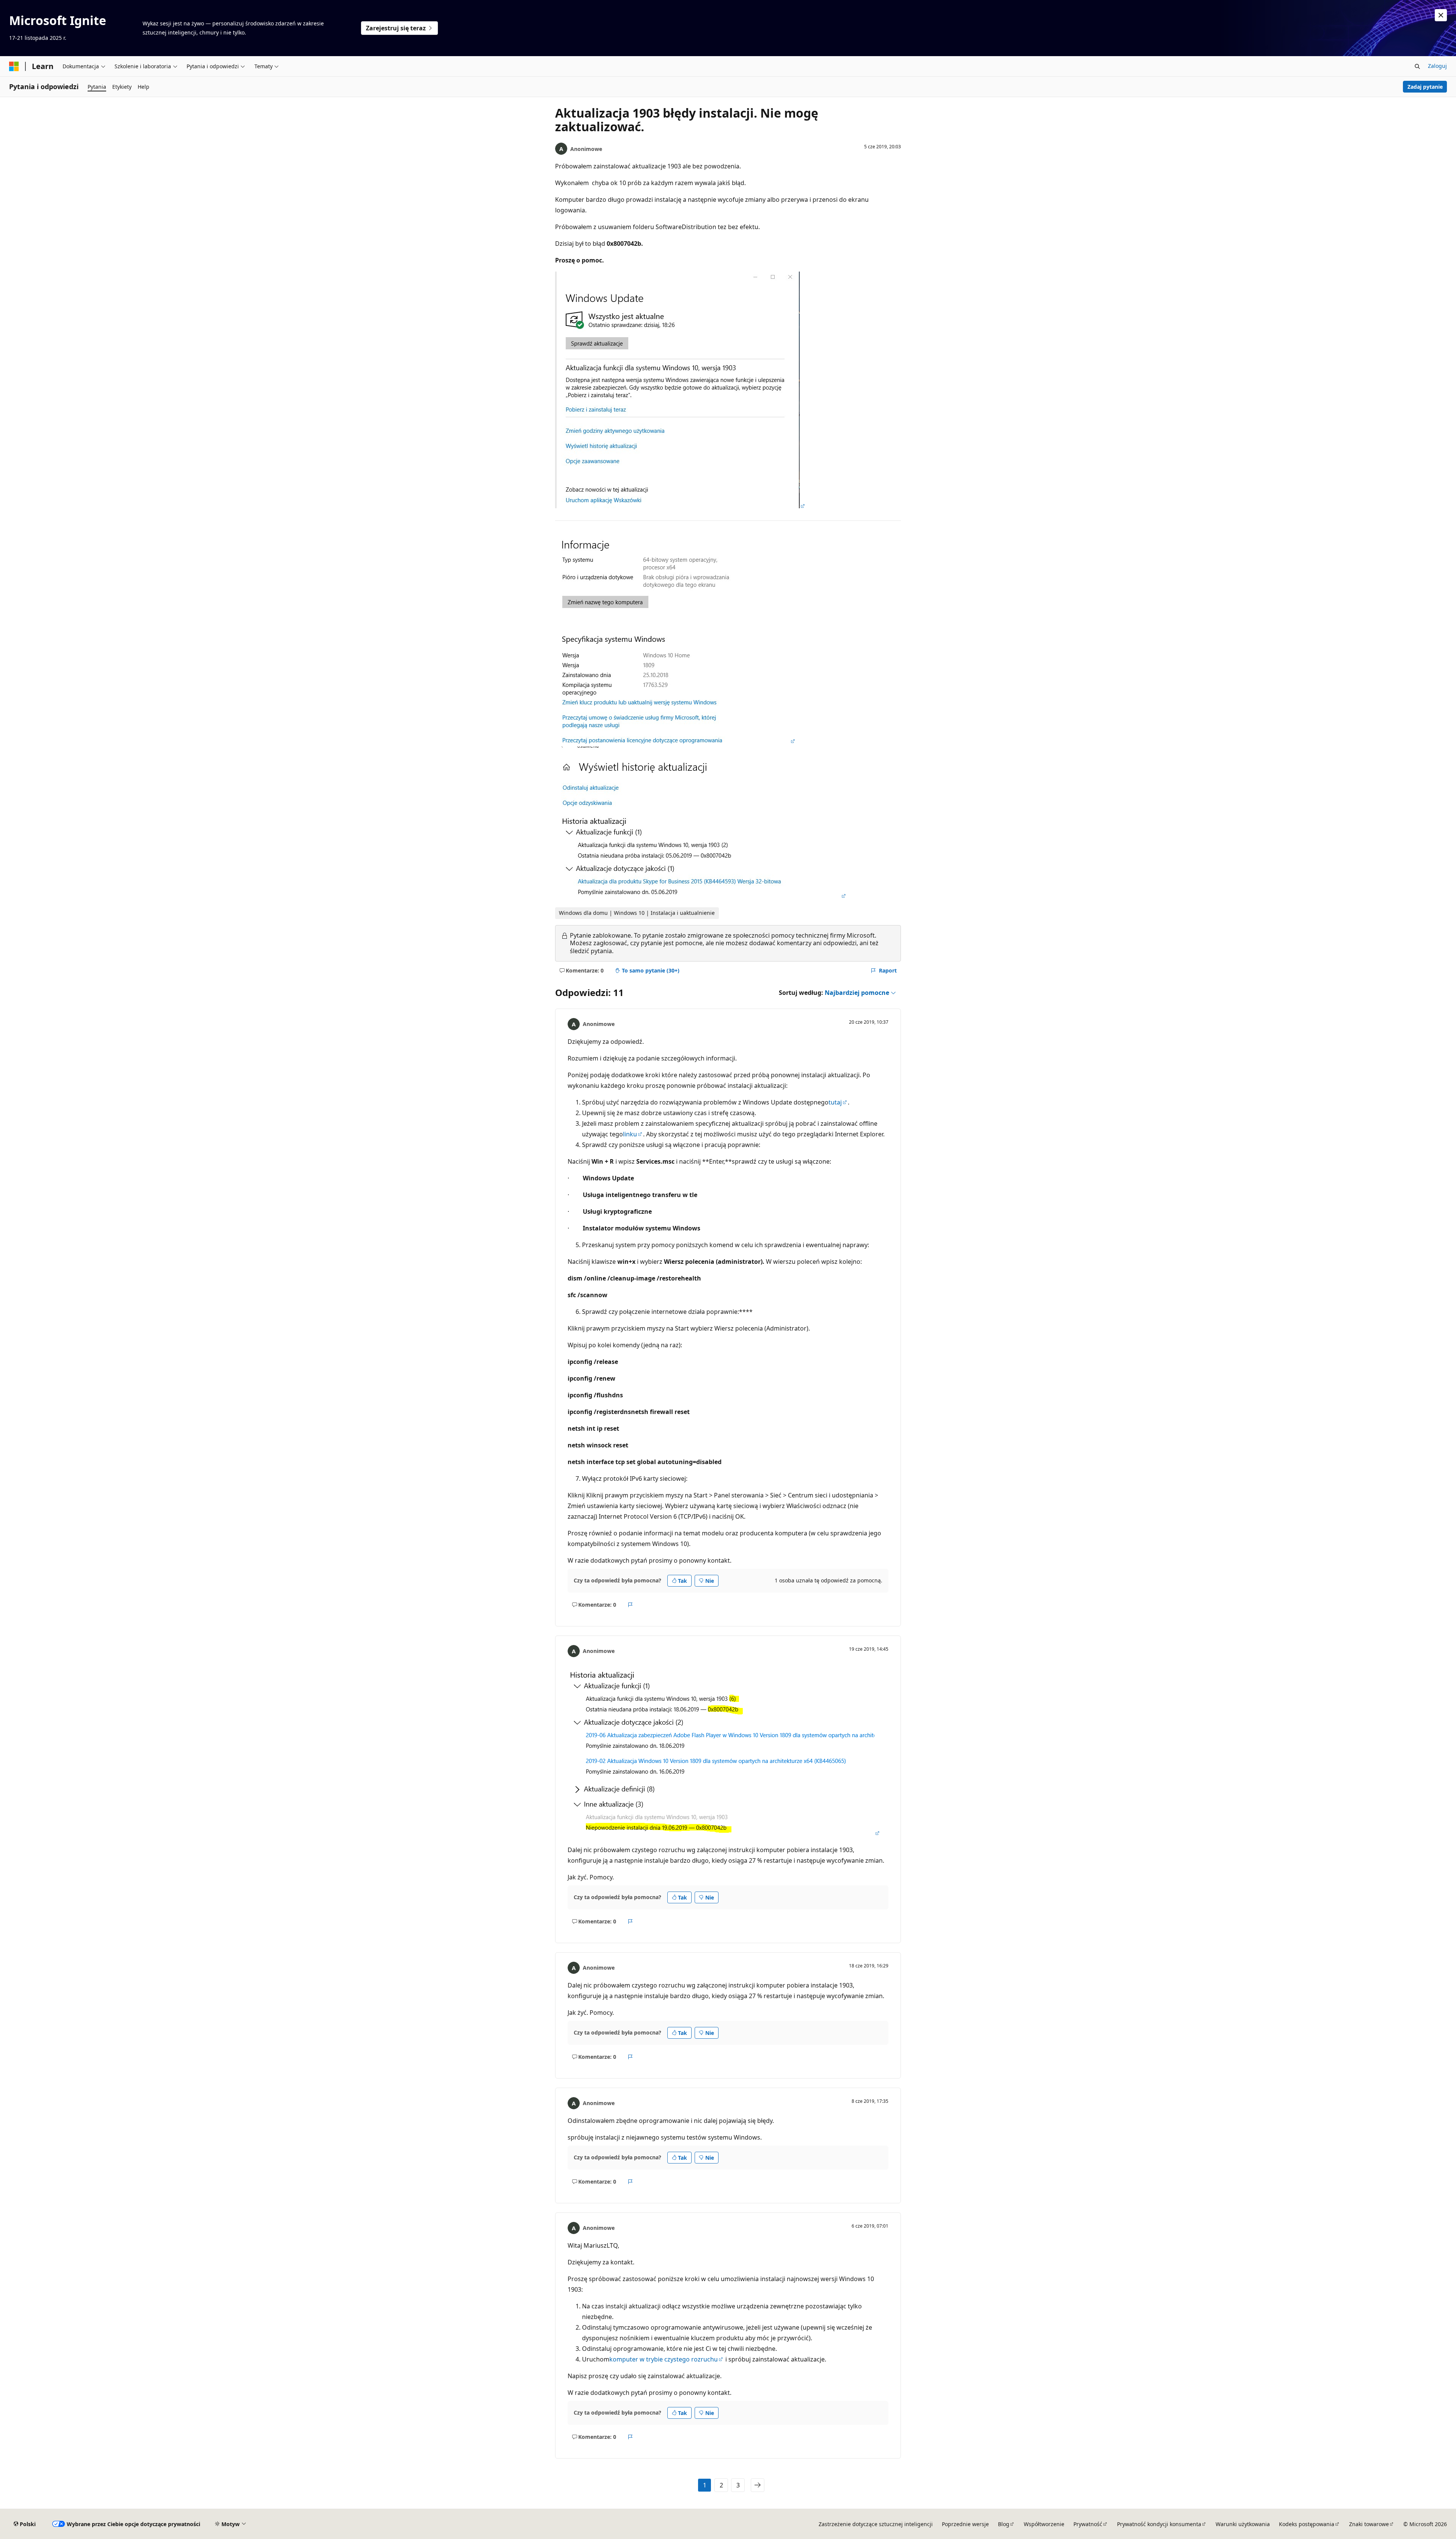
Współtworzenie (1044, 2524)
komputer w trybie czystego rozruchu (664, 2359)
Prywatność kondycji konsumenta (1159, 2524)
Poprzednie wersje (965, 2524)
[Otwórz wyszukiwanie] (1417, 66)
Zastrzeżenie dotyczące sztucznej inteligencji (876, 2524)
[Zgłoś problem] (630, 1605)
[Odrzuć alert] (1441, 15)
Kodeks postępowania (1307, 2524)
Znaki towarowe (1369, 2524)
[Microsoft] (14, 66)
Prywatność (1088, 2524)
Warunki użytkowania (1243, 2524)
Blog (1004, 2524)
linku (630, 1134)
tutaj (835, 1102)
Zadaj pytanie (1425, 87)
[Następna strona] (758, 2485)
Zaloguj (1437, 66)
